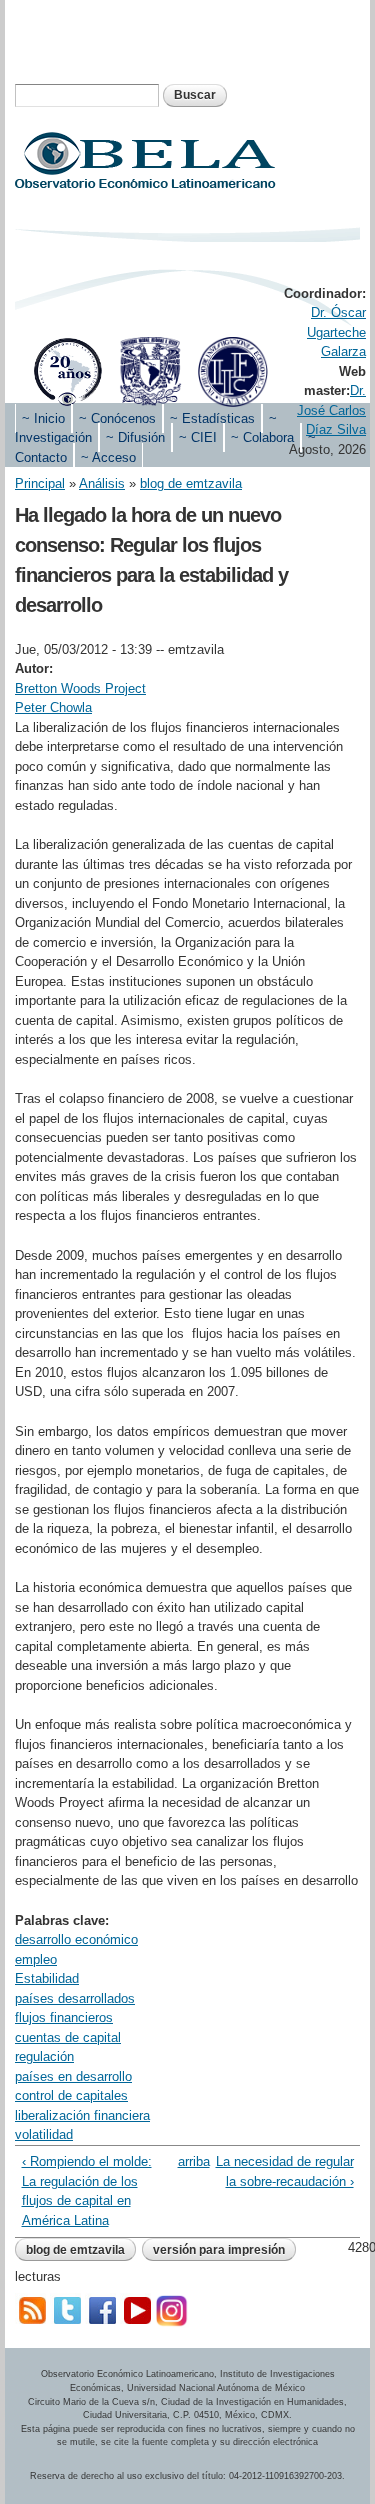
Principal (40, 483)
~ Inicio (43, 418)
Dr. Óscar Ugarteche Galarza (336, 332)
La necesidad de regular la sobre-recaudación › (284, 2171)
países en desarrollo (73, 2076)
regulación (44, 2056)
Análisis (102, 483)
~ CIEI (198, 437)
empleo (36, 1959)
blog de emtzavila (191, 483)
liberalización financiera (82, 2115)
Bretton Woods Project (80, 688)
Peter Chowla (53, 707)
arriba (184, 2161)
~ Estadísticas (212, 418)
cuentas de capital (68, 2037)
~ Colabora (262, 437)
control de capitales (71, 2095)
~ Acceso (108, 457)
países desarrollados (75, 1998)
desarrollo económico (76, 1939)
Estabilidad (47, 1978)
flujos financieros (64, 2017)
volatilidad (44, 2134)
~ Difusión (135, 437)
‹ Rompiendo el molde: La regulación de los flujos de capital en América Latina (87, 2191)
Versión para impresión (219, 2250)
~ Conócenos (117, 418)
